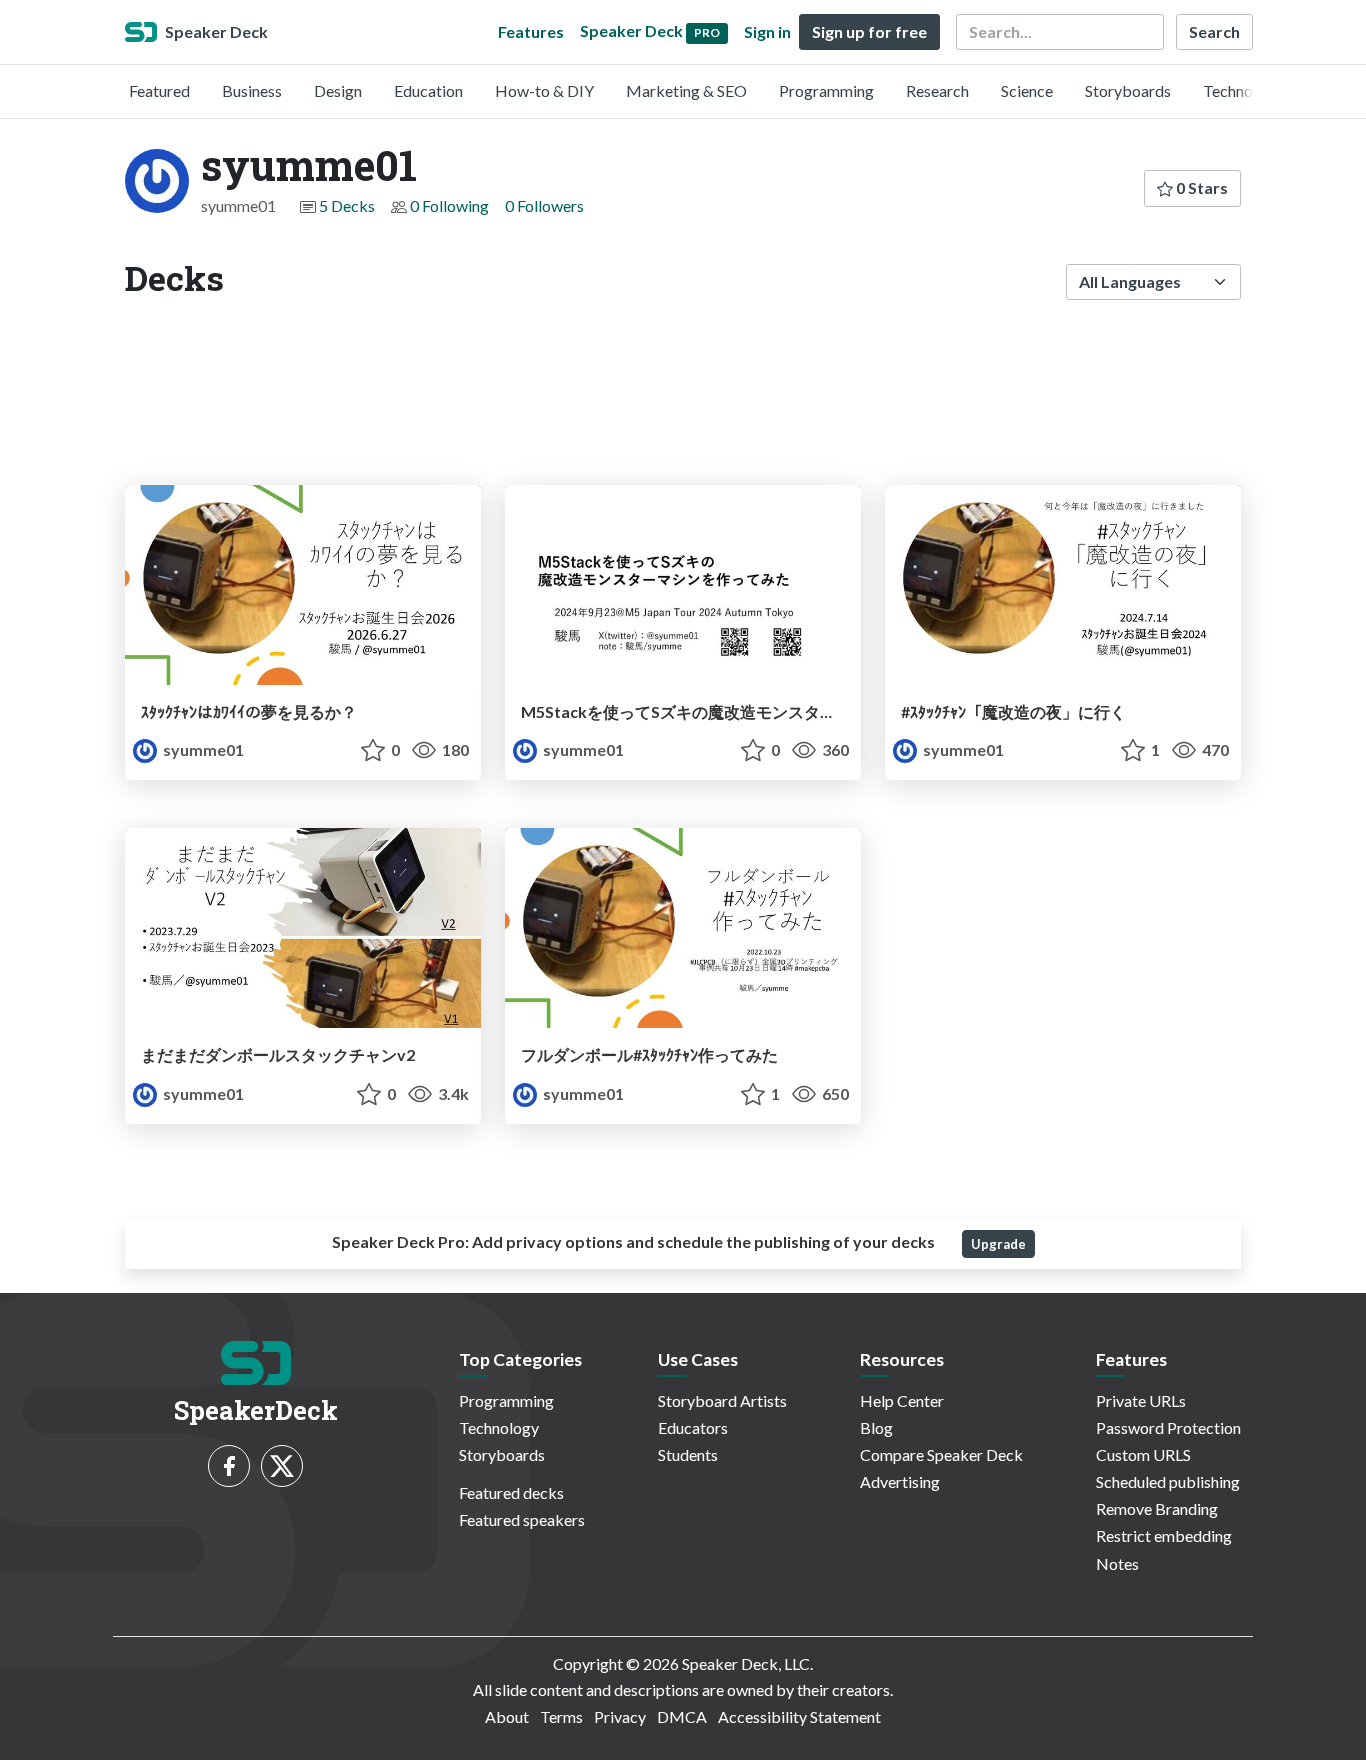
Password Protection (1168, 1427)
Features (531, 31)
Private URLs (1141, 1400)
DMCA (682, 1716)
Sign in (767, 31)
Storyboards (1128, 90)
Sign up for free (869, 31)
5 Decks (347, 205)
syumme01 (202, 749)
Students (688, 1454)
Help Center (902, 1400)
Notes (1117, 1563)
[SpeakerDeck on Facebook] (229, 1466)
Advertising (900, 1481)
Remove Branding (1157, 1508)
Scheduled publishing (1168, 1481)
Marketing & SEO (686, 90)
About (507, 1716)
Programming (826, 90)
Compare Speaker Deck (941, 1454)
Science (1027, 90)
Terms (561, 1716)
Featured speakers (522, 1519)
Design (338, 90)
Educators (693, 1427)
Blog (876, 1427)
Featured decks (511, 1492)
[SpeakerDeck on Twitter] (282, 1466)
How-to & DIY (544, 90)
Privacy (620, 1716)
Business (252, 90)
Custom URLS (1143, 1454)
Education (428, 90)
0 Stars (1200, 187)
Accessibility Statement (799, 1716)
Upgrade (998, 1244)
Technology (1243, 90)
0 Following (449, 205)
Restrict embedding (1164, 1535)
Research (937, 90)
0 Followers (544, 205)
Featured (159, 90)
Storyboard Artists (722, 1400)
